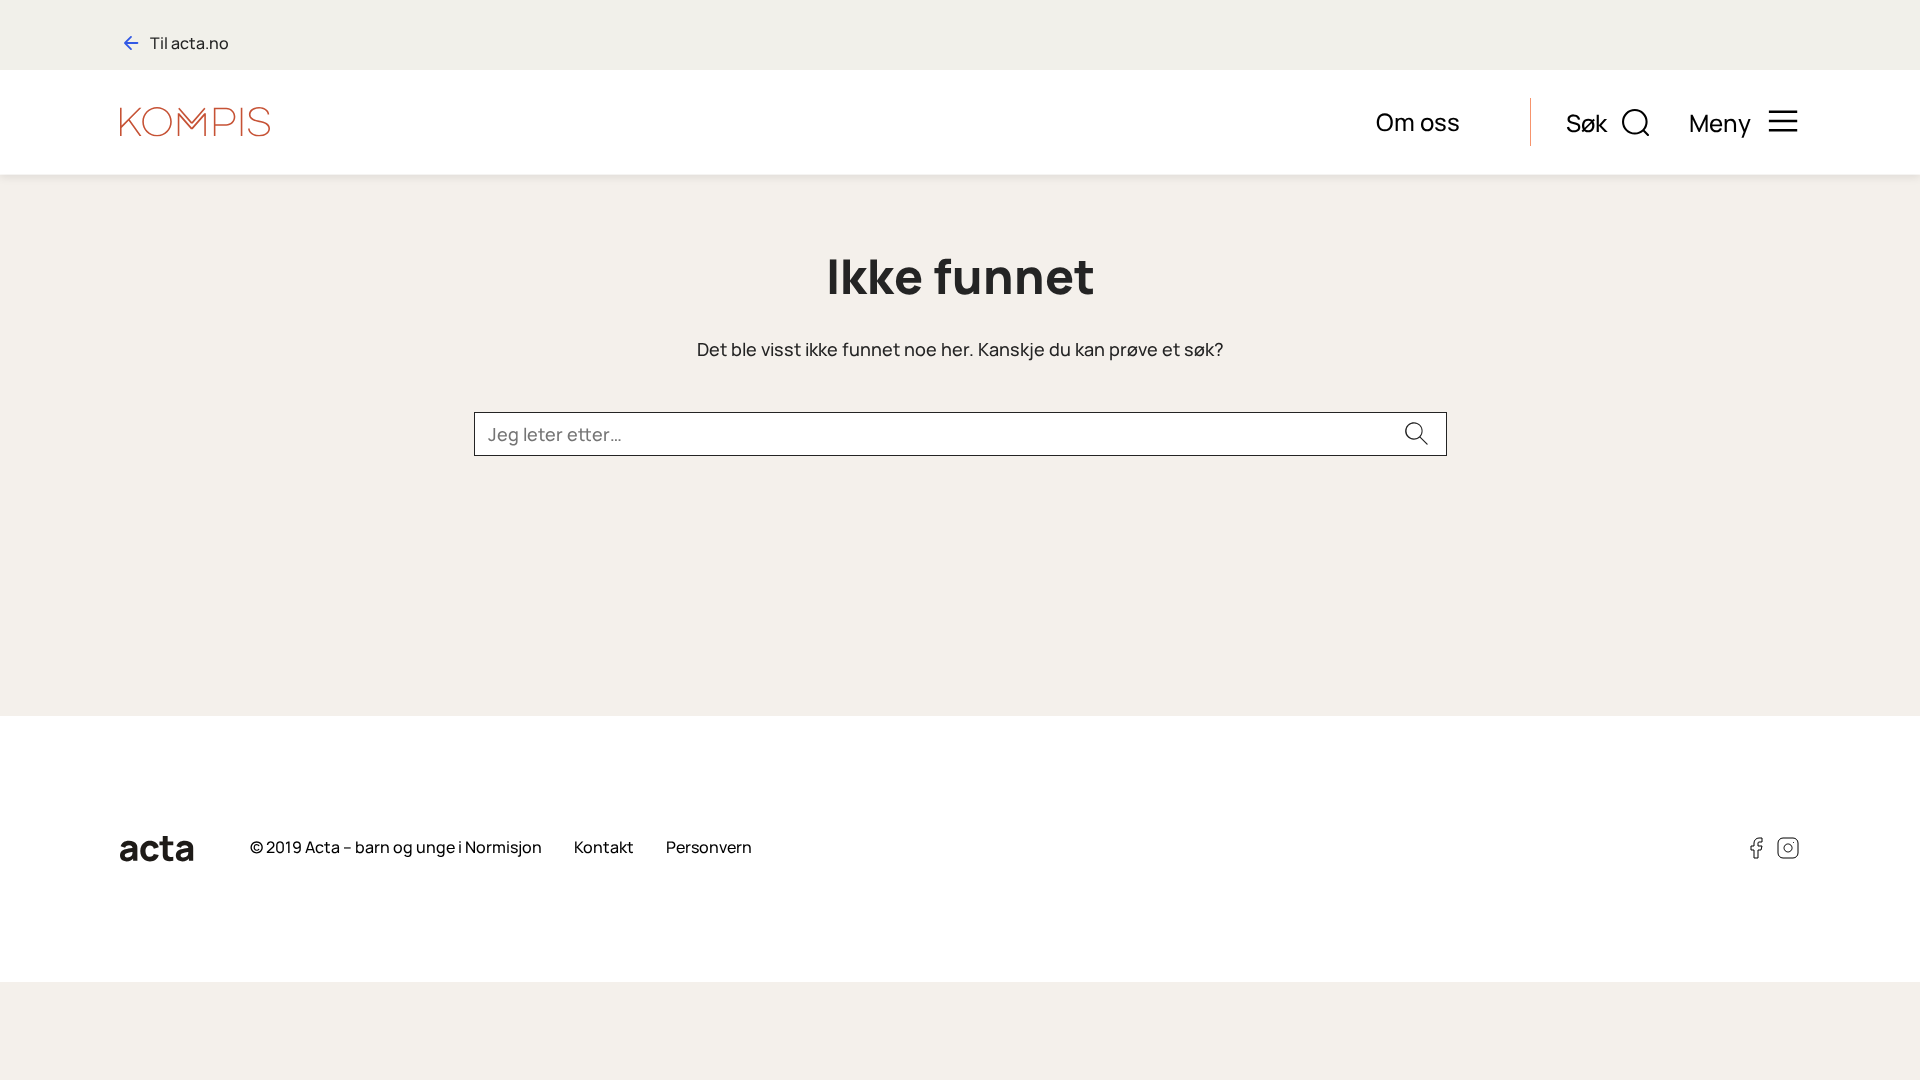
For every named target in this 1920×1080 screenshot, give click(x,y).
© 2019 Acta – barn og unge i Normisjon (396, 847)
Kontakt (604, 847)
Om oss (1418, 121)
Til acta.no (189, 43)
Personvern (709, 847)
